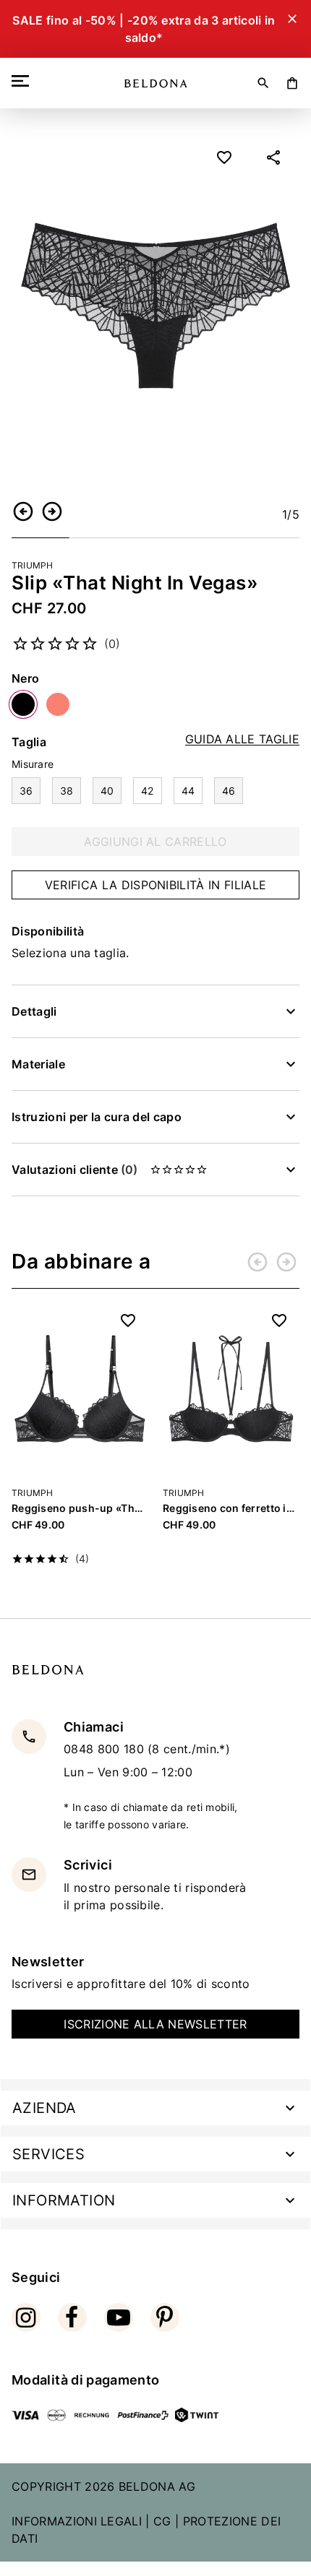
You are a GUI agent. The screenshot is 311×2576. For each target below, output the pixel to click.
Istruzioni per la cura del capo (97, 1117)
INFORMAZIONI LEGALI (77, 2521)
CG (162, 2521)
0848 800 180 (106, 1749)
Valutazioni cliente (74, 1170)
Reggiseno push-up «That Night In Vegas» (80, 1508)
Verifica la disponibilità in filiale (156, 885)
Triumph (33, 565)
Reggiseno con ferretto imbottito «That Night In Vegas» (231, 1508)
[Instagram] (26, 2317)
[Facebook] (72, 2317)
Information (64, 2200)
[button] (23, 511)
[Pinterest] (165, 2317)
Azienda (44, 2108)
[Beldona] (156, 83)
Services (48, 2154)
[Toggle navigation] (23, 81)
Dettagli (34, 1011)
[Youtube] (119, 2317)
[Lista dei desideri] (224, 157)
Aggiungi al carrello (155, 842)
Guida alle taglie (242, 739)
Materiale (38, 1064)
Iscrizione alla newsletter (155, 2024)
